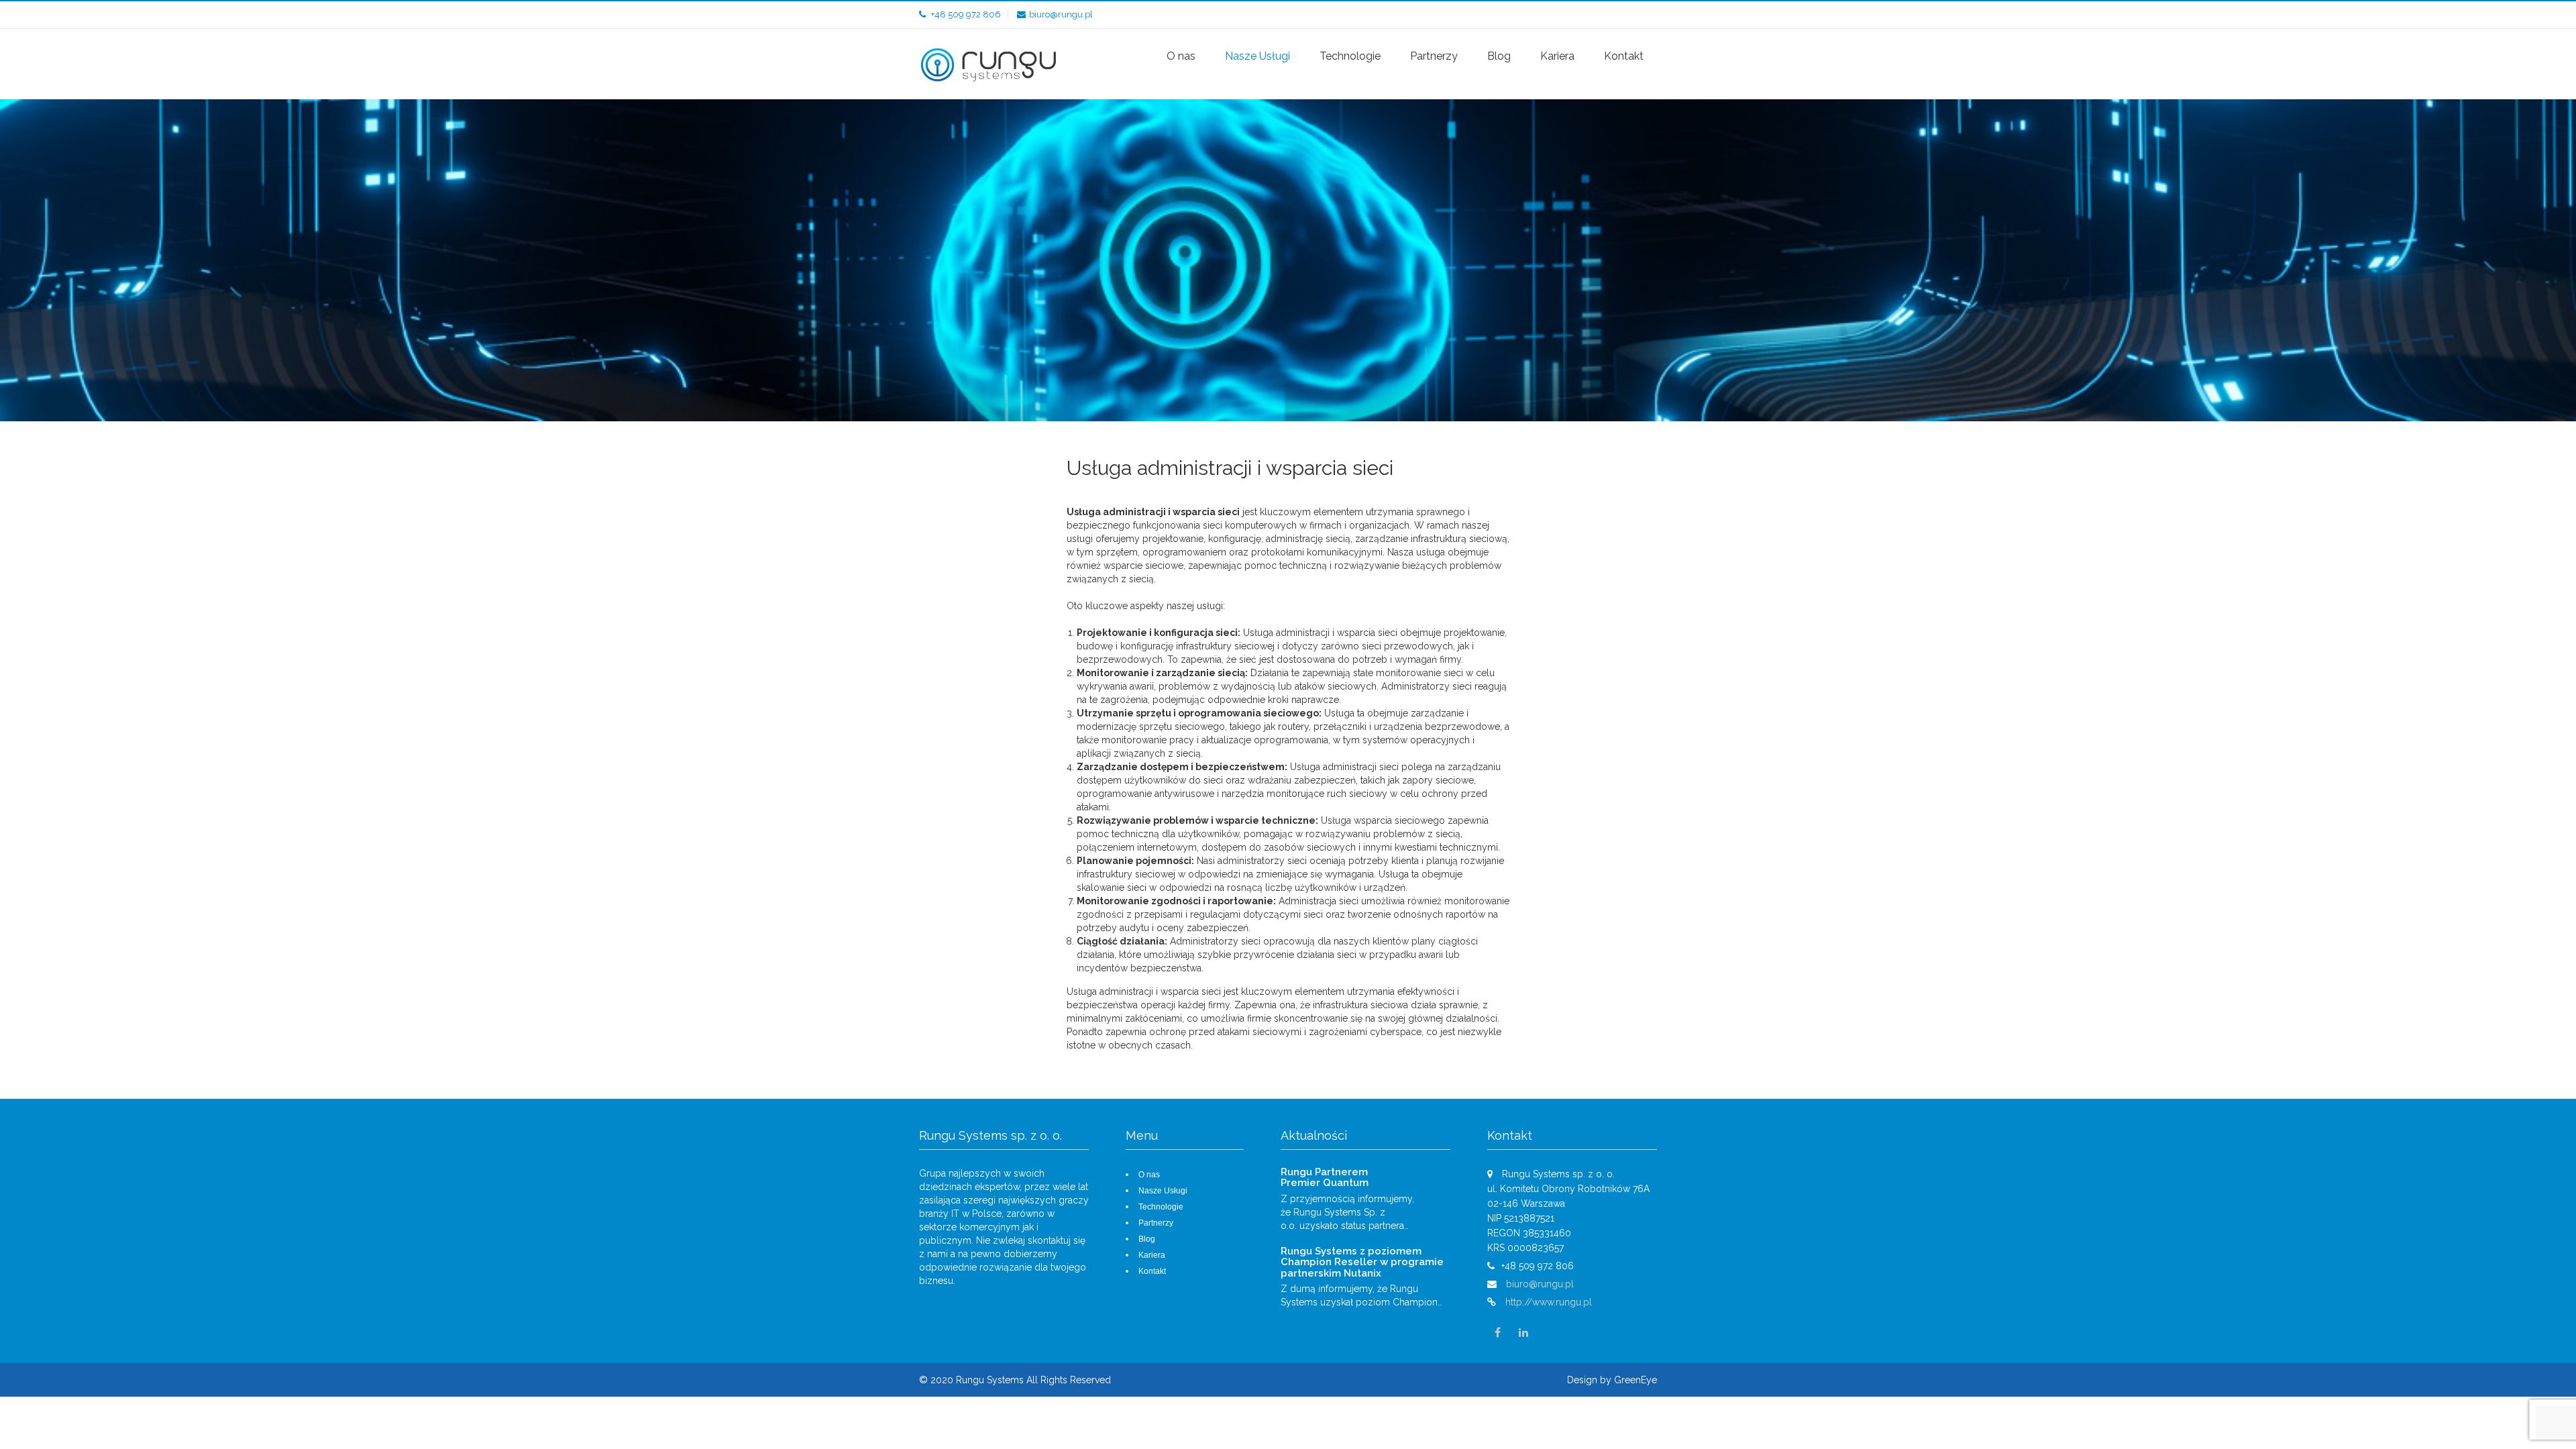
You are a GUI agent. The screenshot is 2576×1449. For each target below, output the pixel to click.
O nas (1181, 56)
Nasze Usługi (1257, 56)
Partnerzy (1434, 56)
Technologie (1350, 56)
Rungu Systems (991, 1380)
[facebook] (1497, 1333)
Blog (1499, 56)
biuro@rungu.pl (1061, 14)
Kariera (1557, 56)
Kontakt (1624, 56)
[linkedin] (1523, 1333)
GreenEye (1635, 1380)
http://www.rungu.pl (1549, 1302)
